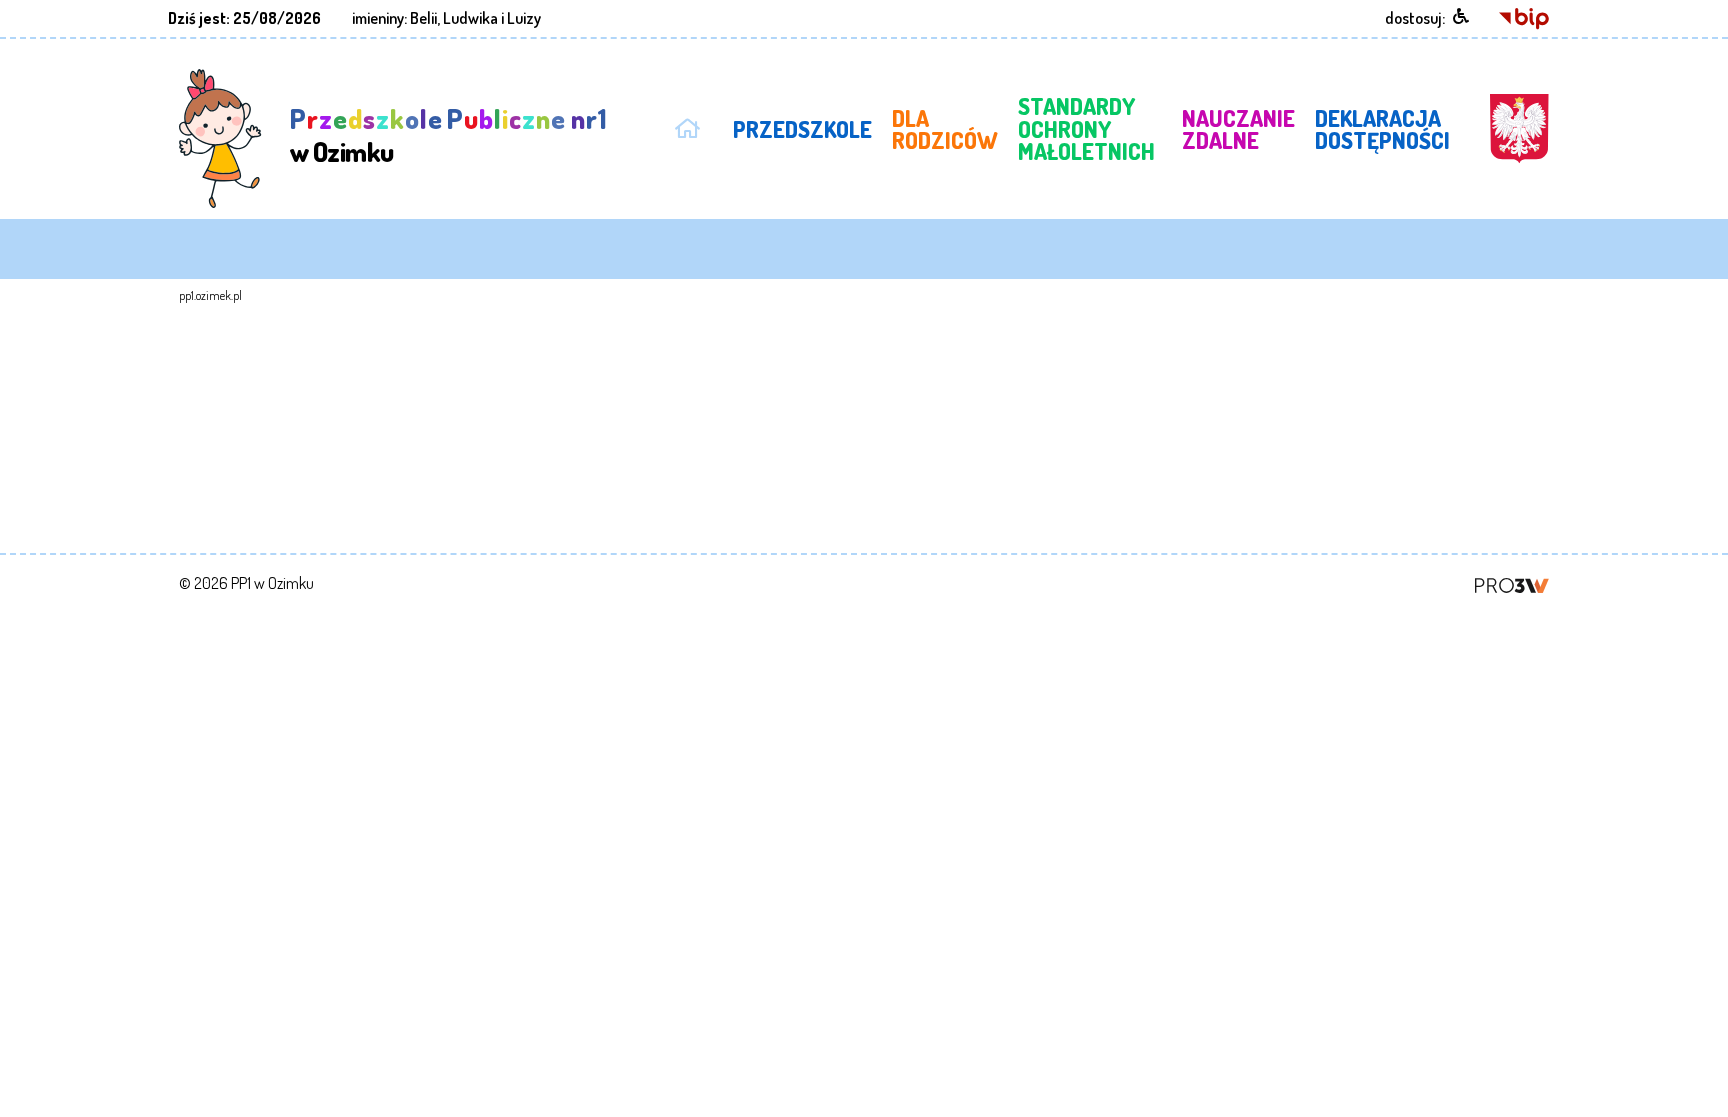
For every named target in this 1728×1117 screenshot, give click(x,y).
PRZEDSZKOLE (802, 129)
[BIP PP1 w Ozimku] (1524, 17)
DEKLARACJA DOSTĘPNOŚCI (1382, 129)
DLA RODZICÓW (945, 129)
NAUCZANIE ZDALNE (1238, 129)
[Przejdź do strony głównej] (687, 125)
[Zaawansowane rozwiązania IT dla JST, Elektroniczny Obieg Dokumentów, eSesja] (1512, 583)
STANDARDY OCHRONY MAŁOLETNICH (1086, 128)
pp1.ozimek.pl (210, 295)
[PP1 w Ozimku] (220, 137)
